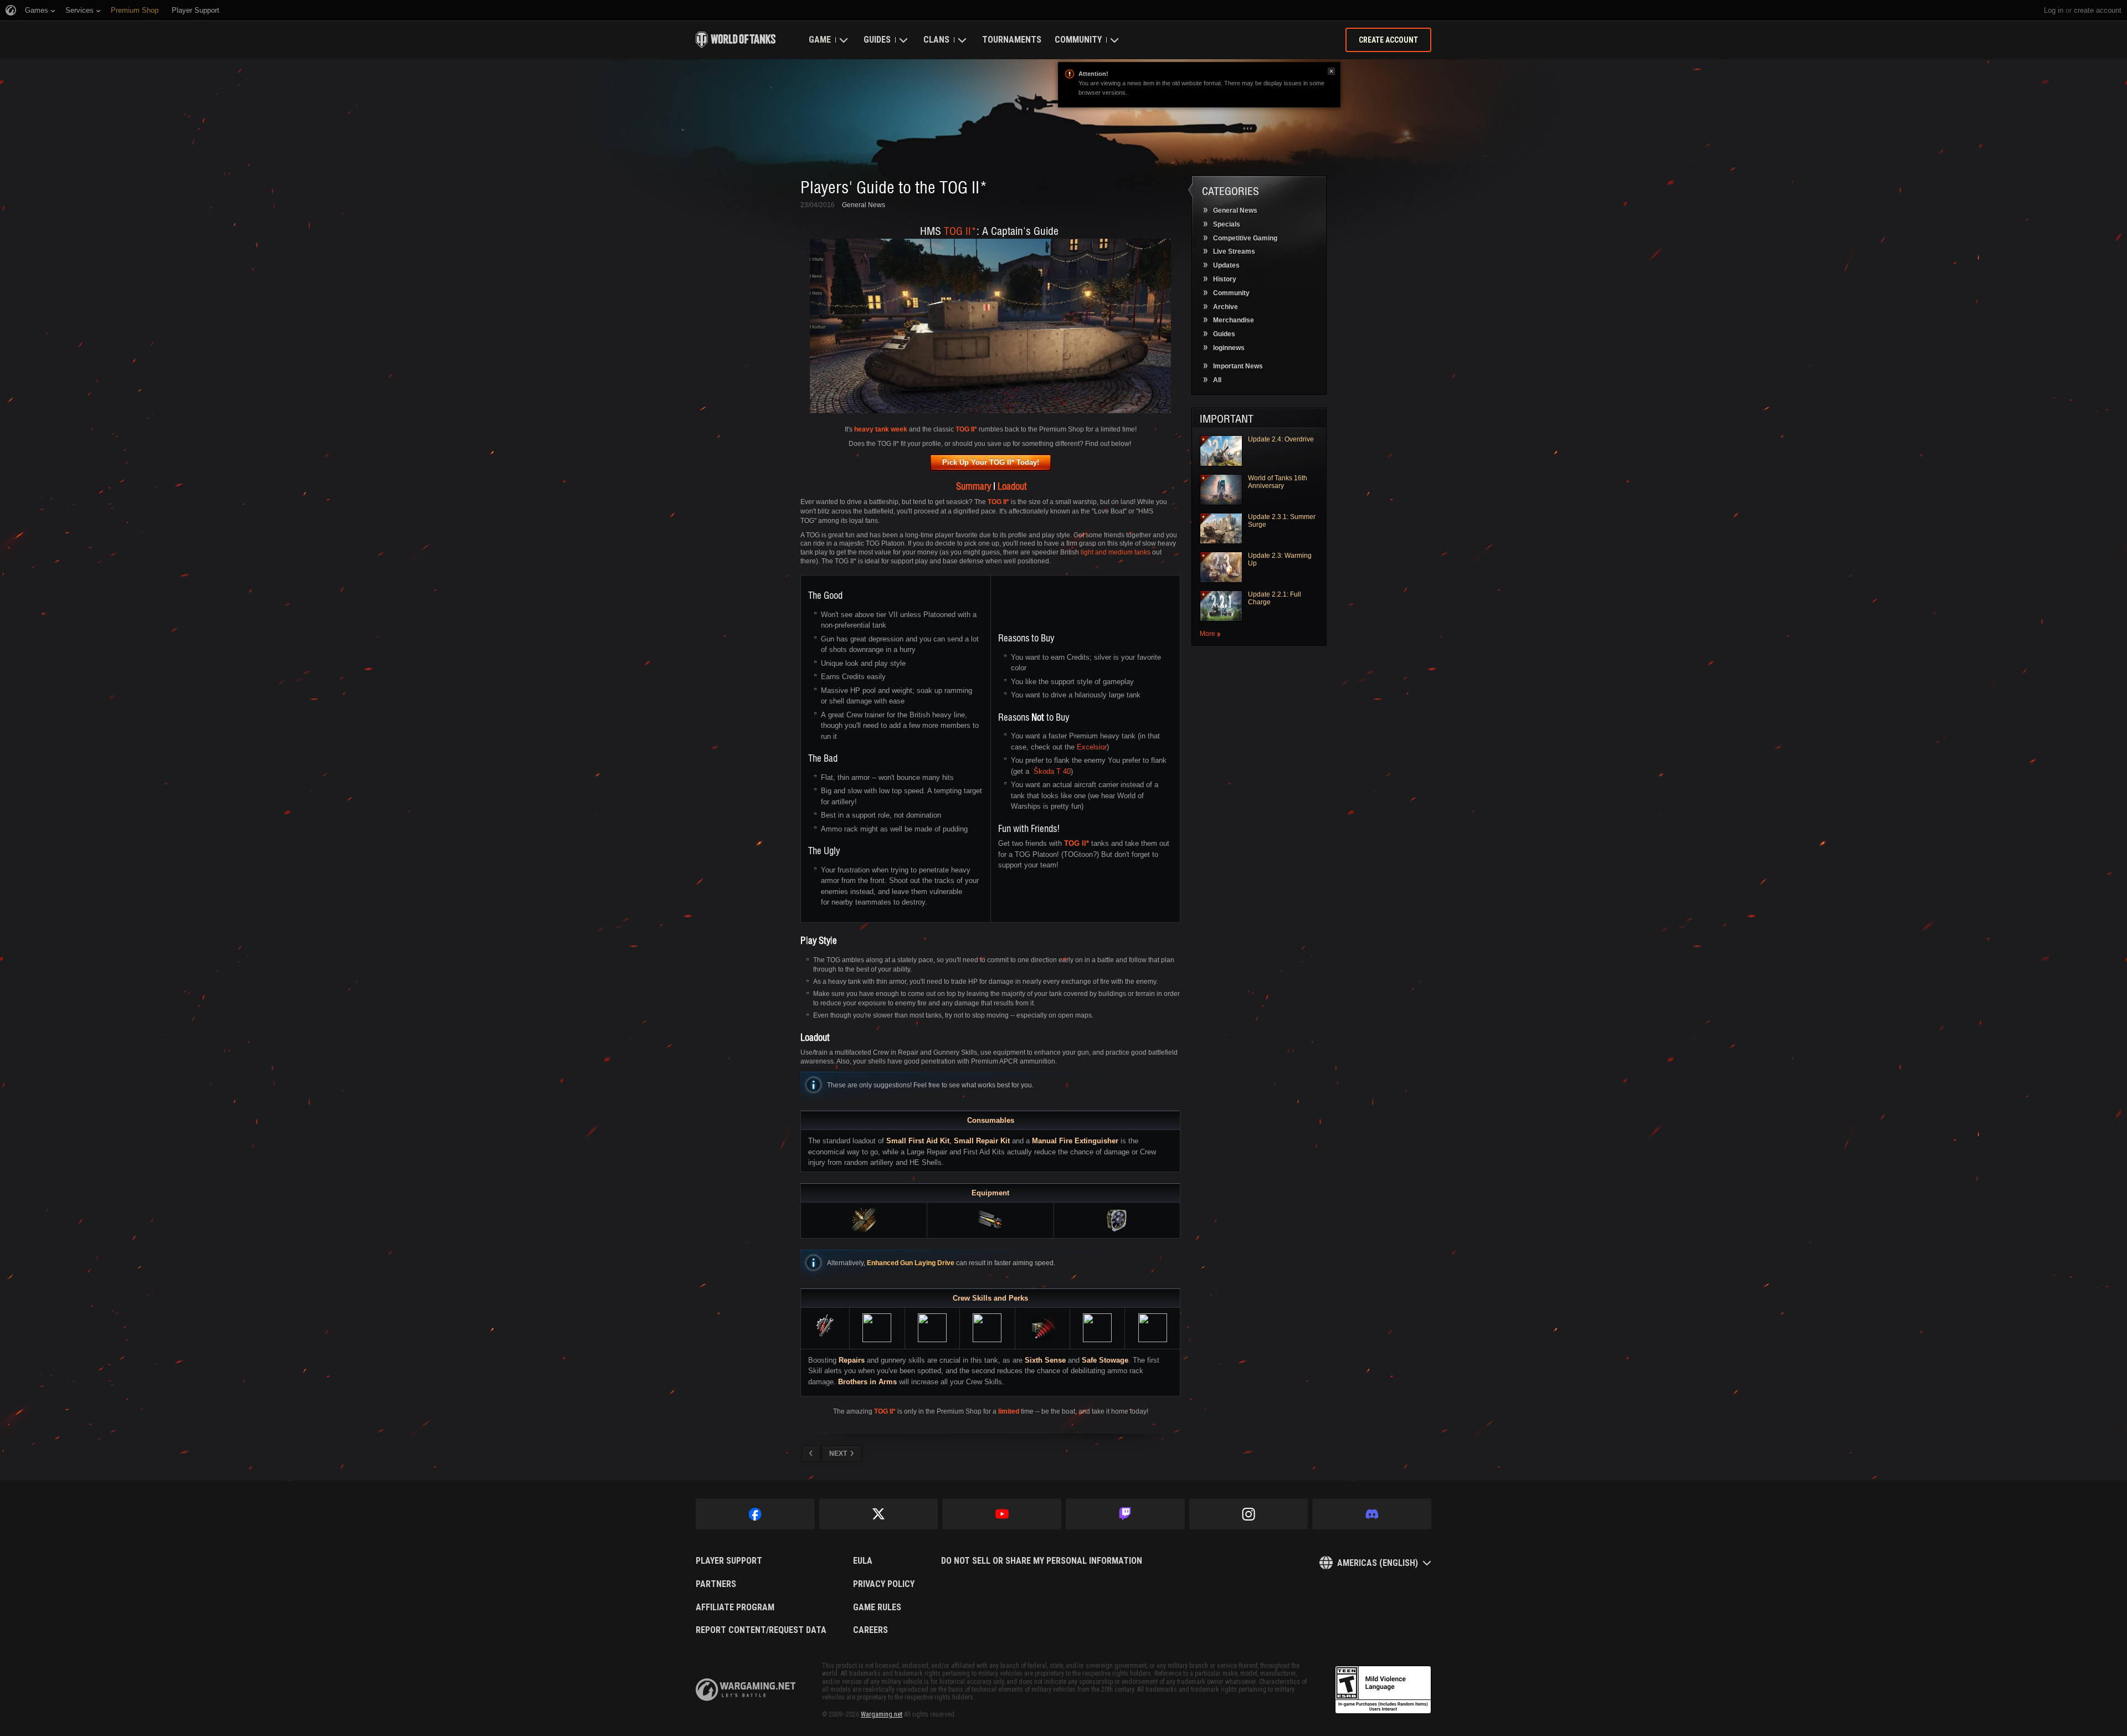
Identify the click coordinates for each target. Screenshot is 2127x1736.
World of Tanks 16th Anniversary (1278, 482)
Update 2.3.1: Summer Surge (1282, 521)
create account (2098, 10)
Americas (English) (1378, 1563)
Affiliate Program (735, 1607)
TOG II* (959, 230)
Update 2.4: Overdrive (1281, 439)
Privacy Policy (884, 1584)
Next (838, 1453)
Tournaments (1012, 40)
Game (820, 40)
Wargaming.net (882, 1714)
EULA (863, 1561)
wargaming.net (746, 1690)
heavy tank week (881, 429)
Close (1331, 71)
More (1208, 634)
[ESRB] (1383, 1690)
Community (1078, 40)
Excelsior (1092, 747)
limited (1009, 1411)
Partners (716, 1584)
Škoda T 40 (1052, 771)
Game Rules (877, 1607)
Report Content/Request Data (761, 1630)
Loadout (1012, 486)
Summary (973, 486)
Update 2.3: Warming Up (1280, 559)
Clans (936, 40)
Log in (2054, 10)
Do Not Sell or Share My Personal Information (1042, 1561)
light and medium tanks (1116, 552)
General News (864, 205)
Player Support (729, 1561)
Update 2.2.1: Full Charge (1275, 598)
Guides (877, 40)
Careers (870, 1630)
